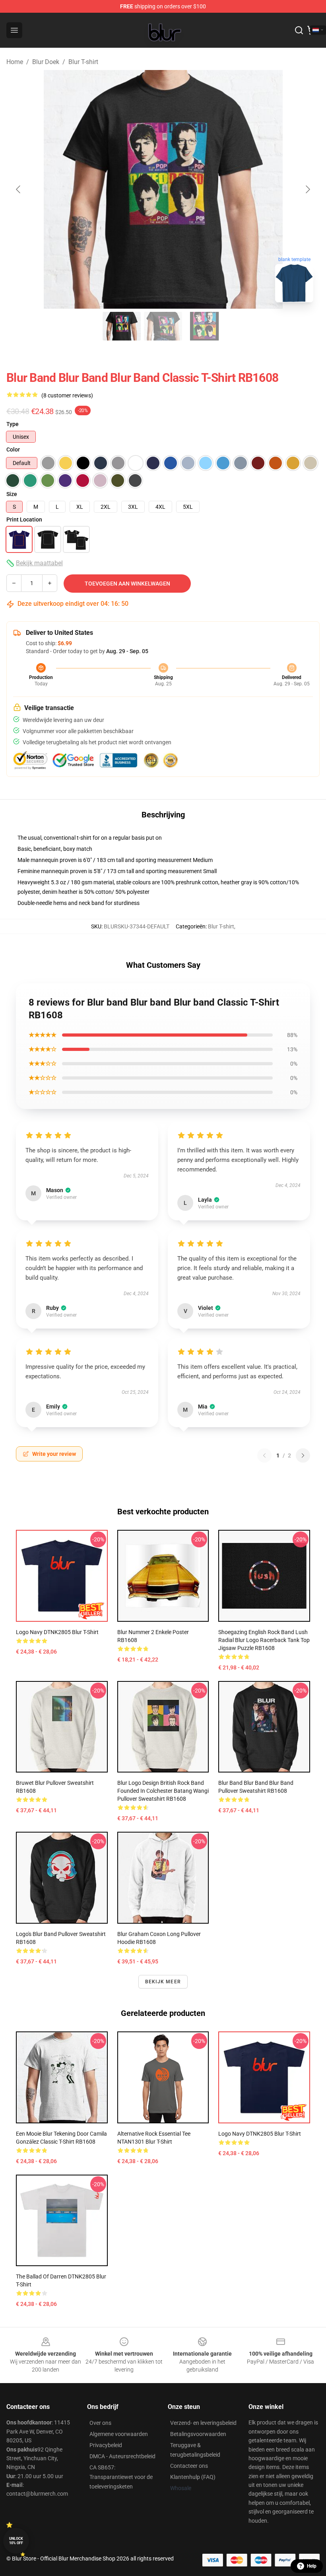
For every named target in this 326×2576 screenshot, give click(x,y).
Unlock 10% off (16, 2541)
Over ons (100, 2423)
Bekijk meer (163, 1982)
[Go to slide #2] (163, 326)
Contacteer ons (189, 2466)
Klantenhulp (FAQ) (193, 2477)
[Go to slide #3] (204, 326)
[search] (299, 30)
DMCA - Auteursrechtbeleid (122, 2456)
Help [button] (312, 2566)
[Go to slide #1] (122, 326)
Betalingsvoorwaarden (198, 2434)
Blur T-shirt (83, 62)
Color (13, 449)
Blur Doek (46, 62)
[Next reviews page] (303, 1455)
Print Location (24, 519)
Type (13, 424)
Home (15, 62)
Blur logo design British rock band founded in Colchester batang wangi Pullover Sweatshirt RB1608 (163, 1791)
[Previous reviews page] (264, 1455)
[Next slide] (307, 189)
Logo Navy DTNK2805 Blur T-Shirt (57, 1632)
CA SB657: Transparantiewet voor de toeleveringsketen (121, 2477)
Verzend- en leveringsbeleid (203, 2423)
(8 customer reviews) (67, 395)
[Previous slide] (19, 189)
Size (12, 494)
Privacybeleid (106, 2445)
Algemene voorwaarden (119, 2434)
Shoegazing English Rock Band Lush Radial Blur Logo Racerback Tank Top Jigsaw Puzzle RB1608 (264, 1640)
